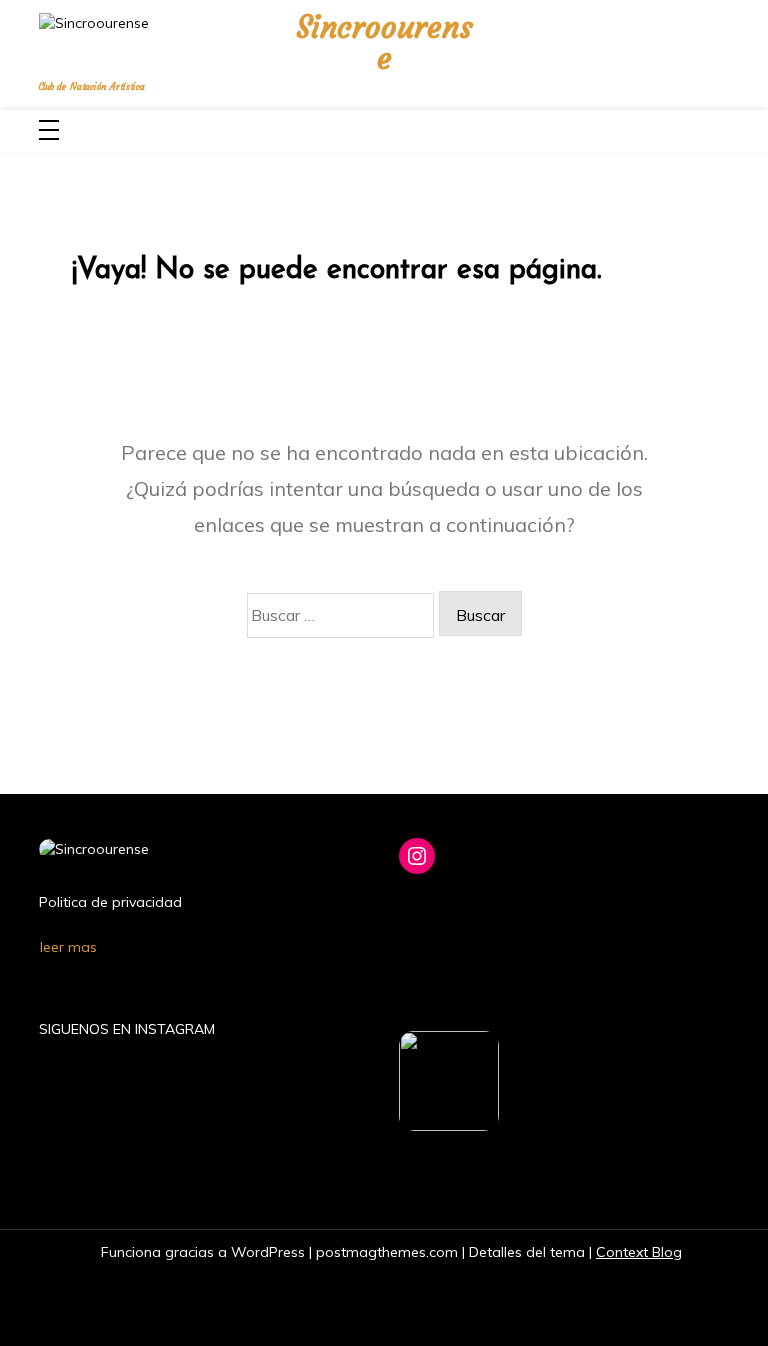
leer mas (68, 947)
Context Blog (639, 1252)
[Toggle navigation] (49, 131)
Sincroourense (384, 42)
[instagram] (713, 42)
